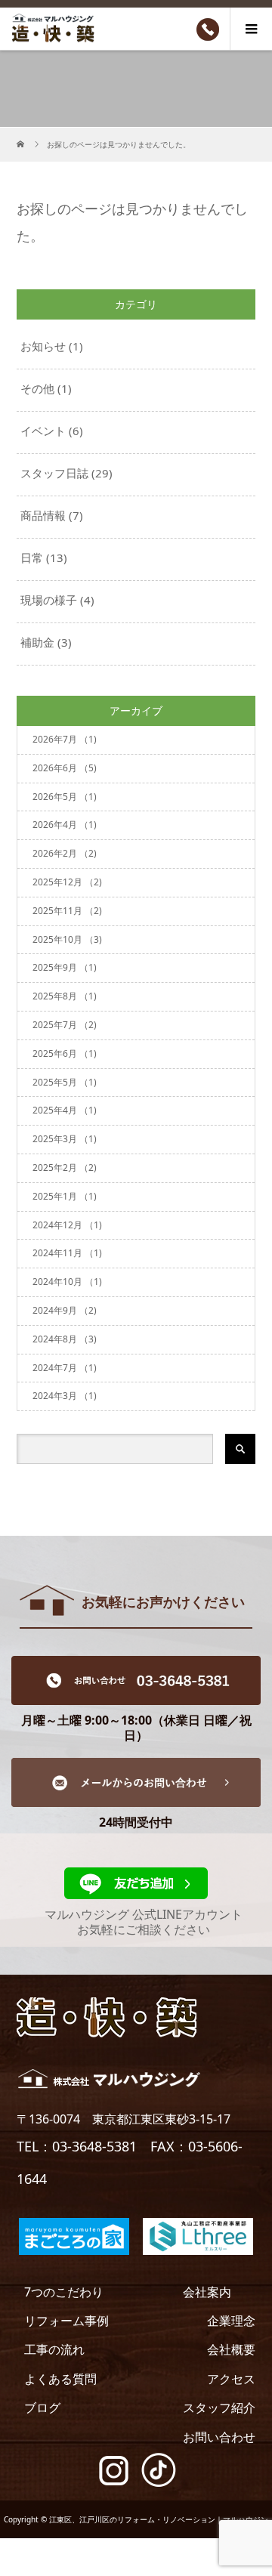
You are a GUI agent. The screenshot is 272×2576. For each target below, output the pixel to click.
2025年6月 (65, 1053)
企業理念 (231, 2321)
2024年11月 (67, 1253)
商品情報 (43, 515)
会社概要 (231, 2349)
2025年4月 (65, 1110)
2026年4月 (65, 825)
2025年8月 (65, 996)
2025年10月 (67, 939)
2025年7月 (65, 1025)
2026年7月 (65, 739)
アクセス (231, 2379)
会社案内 (207, 2292)
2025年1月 (65, 1196)
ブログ (42, 2408)
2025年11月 (67, 911)
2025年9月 (65, 967)
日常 (32, 558)
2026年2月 (65, 853)
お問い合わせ (219, 2437)
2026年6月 (65, 768)
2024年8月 (65, 1339)
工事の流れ (54, 2349)
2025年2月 (65, 1168)
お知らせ (43, 346)
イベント (43, 431)
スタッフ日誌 (54, 473)
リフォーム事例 (66, 2321)
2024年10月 (67, 1282)
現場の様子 (49, 600)
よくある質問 (60, 2379)
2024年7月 (65, 1368)
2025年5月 (65, 1082)
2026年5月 (65, 797)
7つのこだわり (64, 2292)
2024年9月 (65, 1310)
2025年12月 (67, 882)
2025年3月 (65, 1139)
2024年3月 (65, 1396)
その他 (37, 388)
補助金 (37, 642)
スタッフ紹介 (219, 2408)
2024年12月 (67, 1225)
